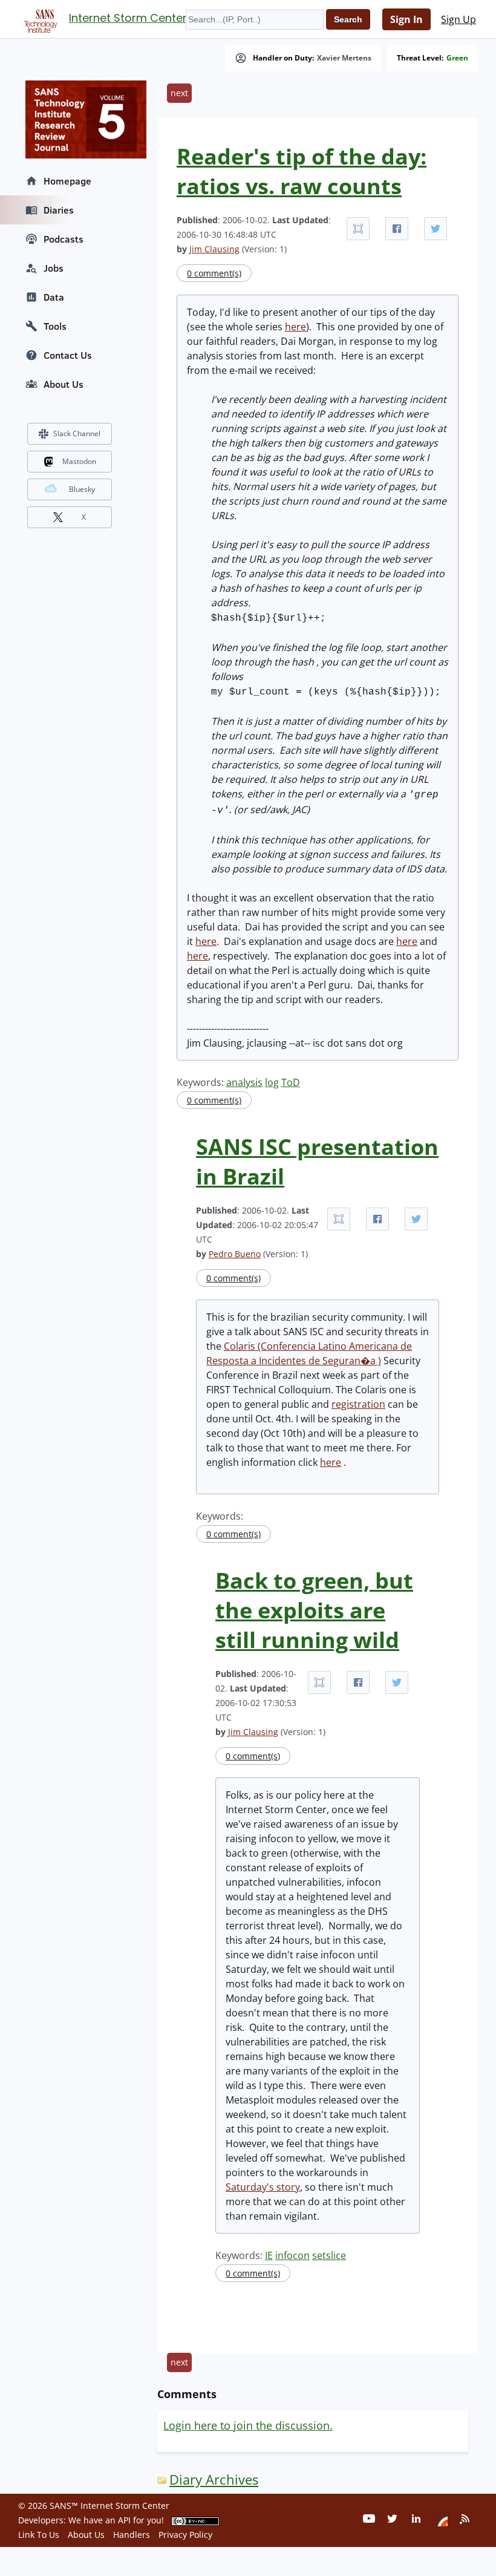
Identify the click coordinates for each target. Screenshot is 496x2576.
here (295, 327)
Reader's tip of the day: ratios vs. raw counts (302, 171)
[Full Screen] (358, 229)
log (272, 1082)
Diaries (59, 210)
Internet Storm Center (128, 18)
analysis (244, 1082)
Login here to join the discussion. (248, 2425)
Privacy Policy (185, 2535)
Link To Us (39, 2535)
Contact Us (68, 355)
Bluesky (82, 489)
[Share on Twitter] (436, 229)
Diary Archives (214, 2480)
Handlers (132, 2535)
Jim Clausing (214, 249)
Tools (55, 326)
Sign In (406, 19)
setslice (329, 2255)
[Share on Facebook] (397, 229)
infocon (292, 2255)
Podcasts (64, 239)
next (179, 93)
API (124, 2520)
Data (54, 297)
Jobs (54, 268)
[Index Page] (39, 19)
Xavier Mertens (344, 58)
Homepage (67, 181)
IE (269, 2255)
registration (358, 1404)
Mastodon (79, 461)
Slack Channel (77, 433)
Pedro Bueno (235, 1254)
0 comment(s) (214, 273)
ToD (291, 1082)
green (457, 58)
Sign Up (458, 19)
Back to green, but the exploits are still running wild (314, 1610)
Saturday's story (263, 2187)
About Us (64, 384)
